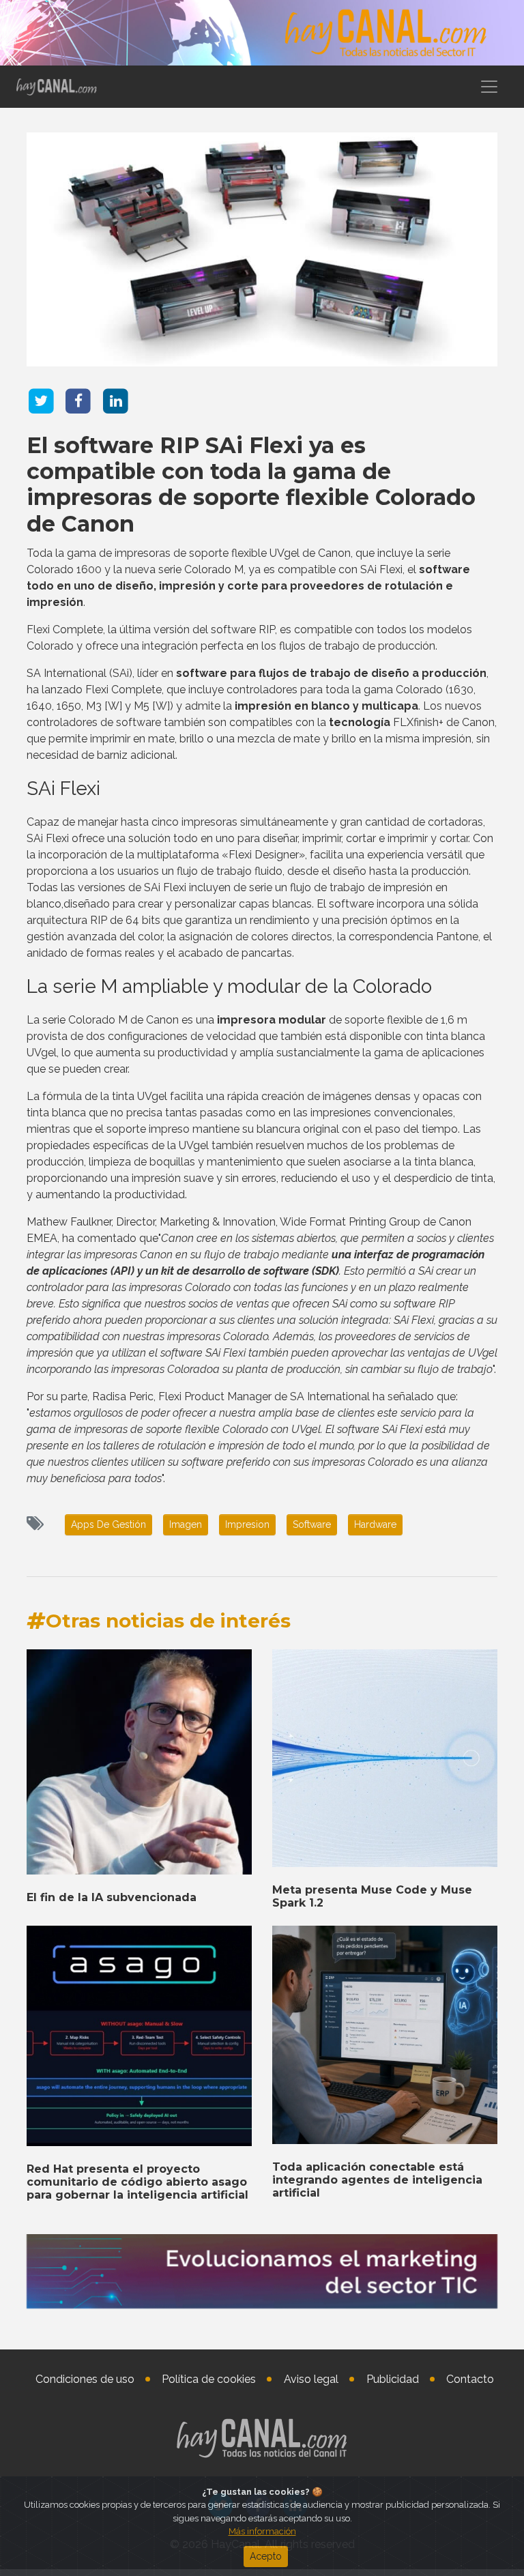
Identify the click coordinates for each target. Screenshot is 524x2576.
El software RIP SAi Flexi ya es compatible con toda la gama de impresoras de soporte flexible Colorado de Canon (251, 484)
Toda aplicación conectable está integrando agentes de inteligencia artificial (377, 2180)
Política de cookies (209, 2379)
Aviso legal (311, 2379)
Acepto (266, 2556)
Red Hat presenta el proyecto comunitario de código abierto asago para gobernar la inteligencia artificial (137, 2182)
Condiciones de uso (85, 2379)
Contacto (470, 2379)
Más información (262, 2531)
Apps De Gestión (108, 1524)
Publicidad (393, 2379)
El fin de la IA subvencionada (112, 1897)
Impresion (247, 1524)
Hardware (375, 1524)
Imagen (186, 1524)
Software (312, 1524)
